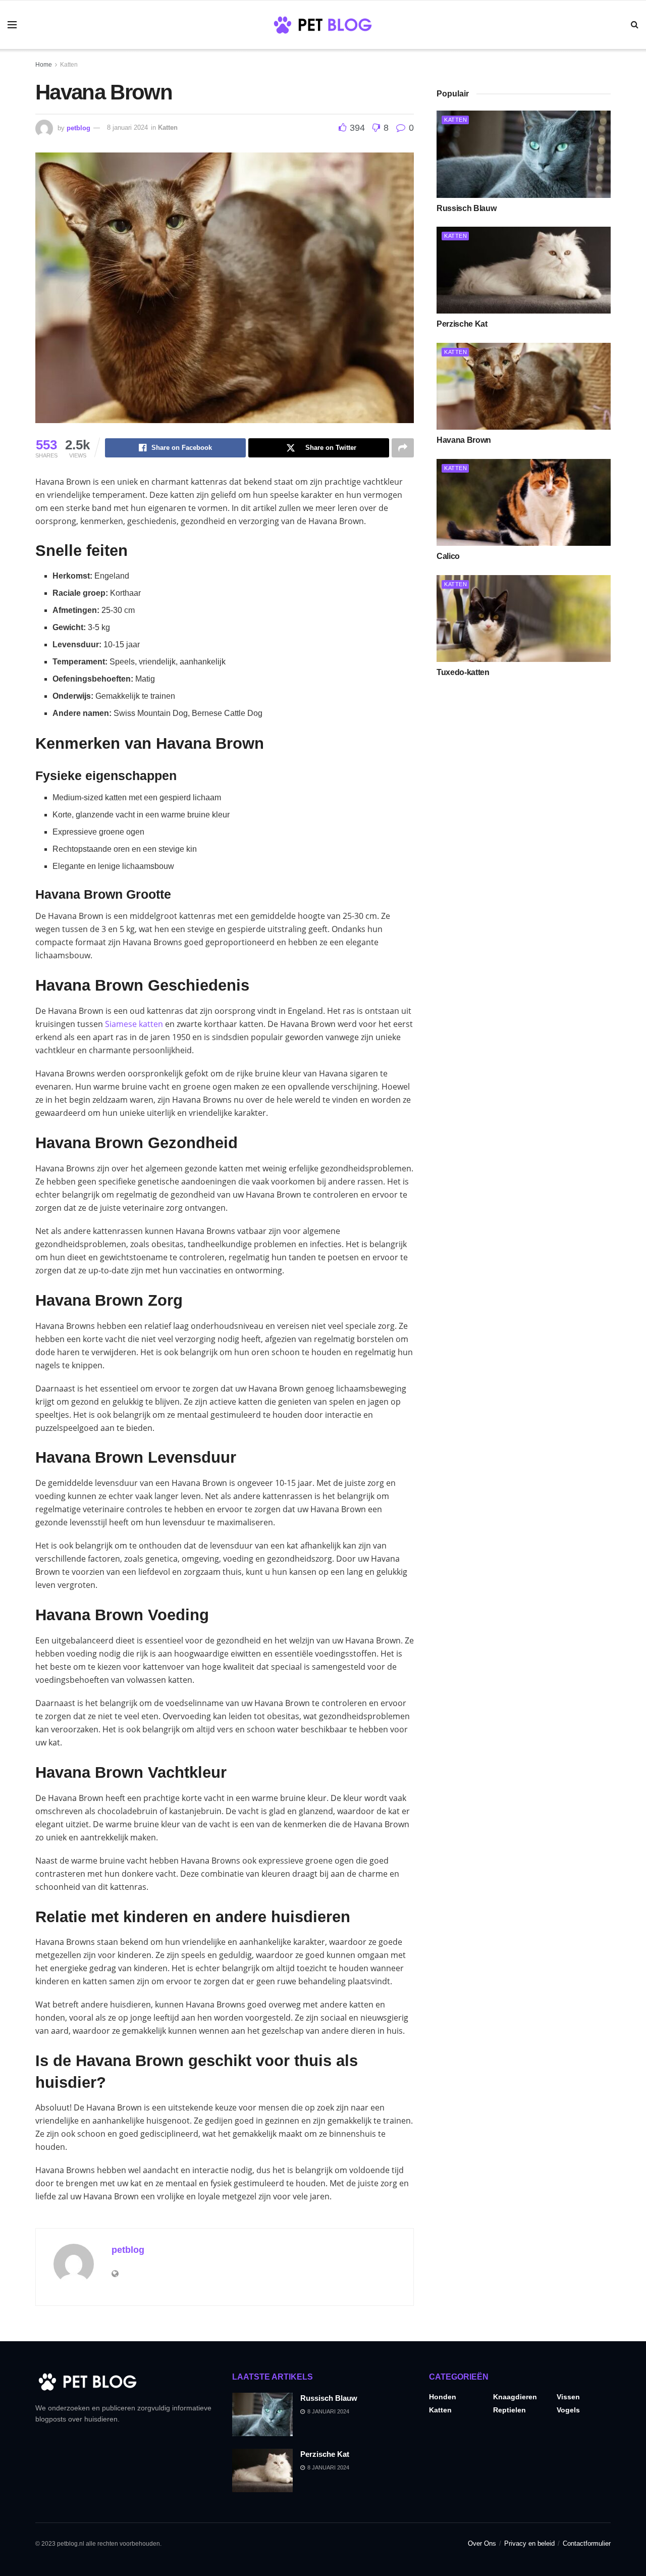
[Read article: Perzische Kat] (524, 270)
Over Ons (482, 2543)
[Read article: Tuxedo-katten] (524, 619)
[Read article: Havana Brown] (524, 387)
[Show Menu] (12, 25)
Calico (448, 556)
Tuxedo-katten (463, 672)
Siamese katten (134, 1024)
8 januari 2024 (127, 127)
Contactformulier (587, 2543)
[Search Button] (635, 25)
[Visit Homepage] (323, 25)
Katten (69, 65)
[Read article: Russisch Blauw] (524, 154)
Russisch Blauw (467, 208)
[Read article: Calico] (524, 503)
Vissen (568, 2397)
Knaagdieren (515, 2397)
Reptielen (509, 2410)
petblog (78, 127)
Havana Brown (464, 440)
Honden (443, 2397)
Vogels (568, 2410)
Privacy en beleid (529, 2543)
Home (44, 65)
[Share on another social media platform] (403, 448)
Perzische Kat (462, 324)
